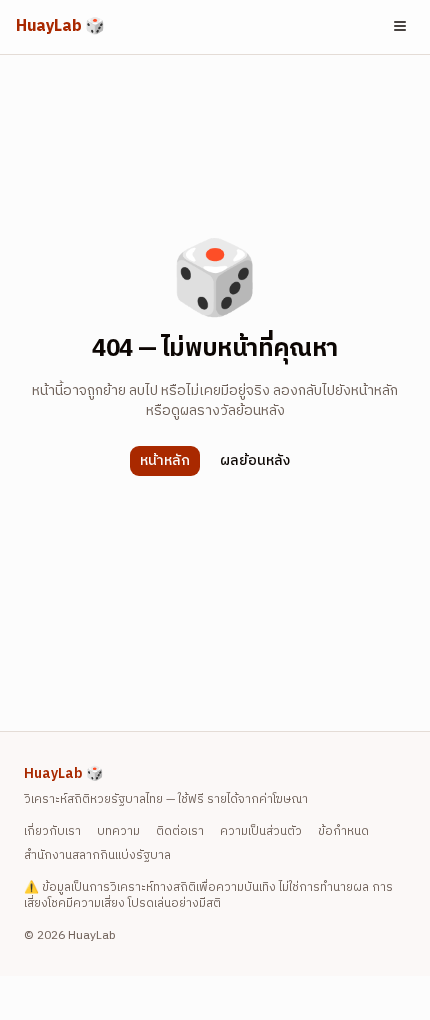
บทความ (118, 832)
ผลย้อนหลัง (255, 460)
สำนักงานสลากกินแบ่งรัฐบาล (97, 856)
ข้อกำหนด (343, 832)
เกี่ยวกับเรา (52, 832)
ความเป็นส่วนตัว (261, 832)
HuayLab (60, 27)
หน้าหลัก (165, 460)
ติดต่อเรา (180, 832)
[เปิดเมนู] (400, 26)
